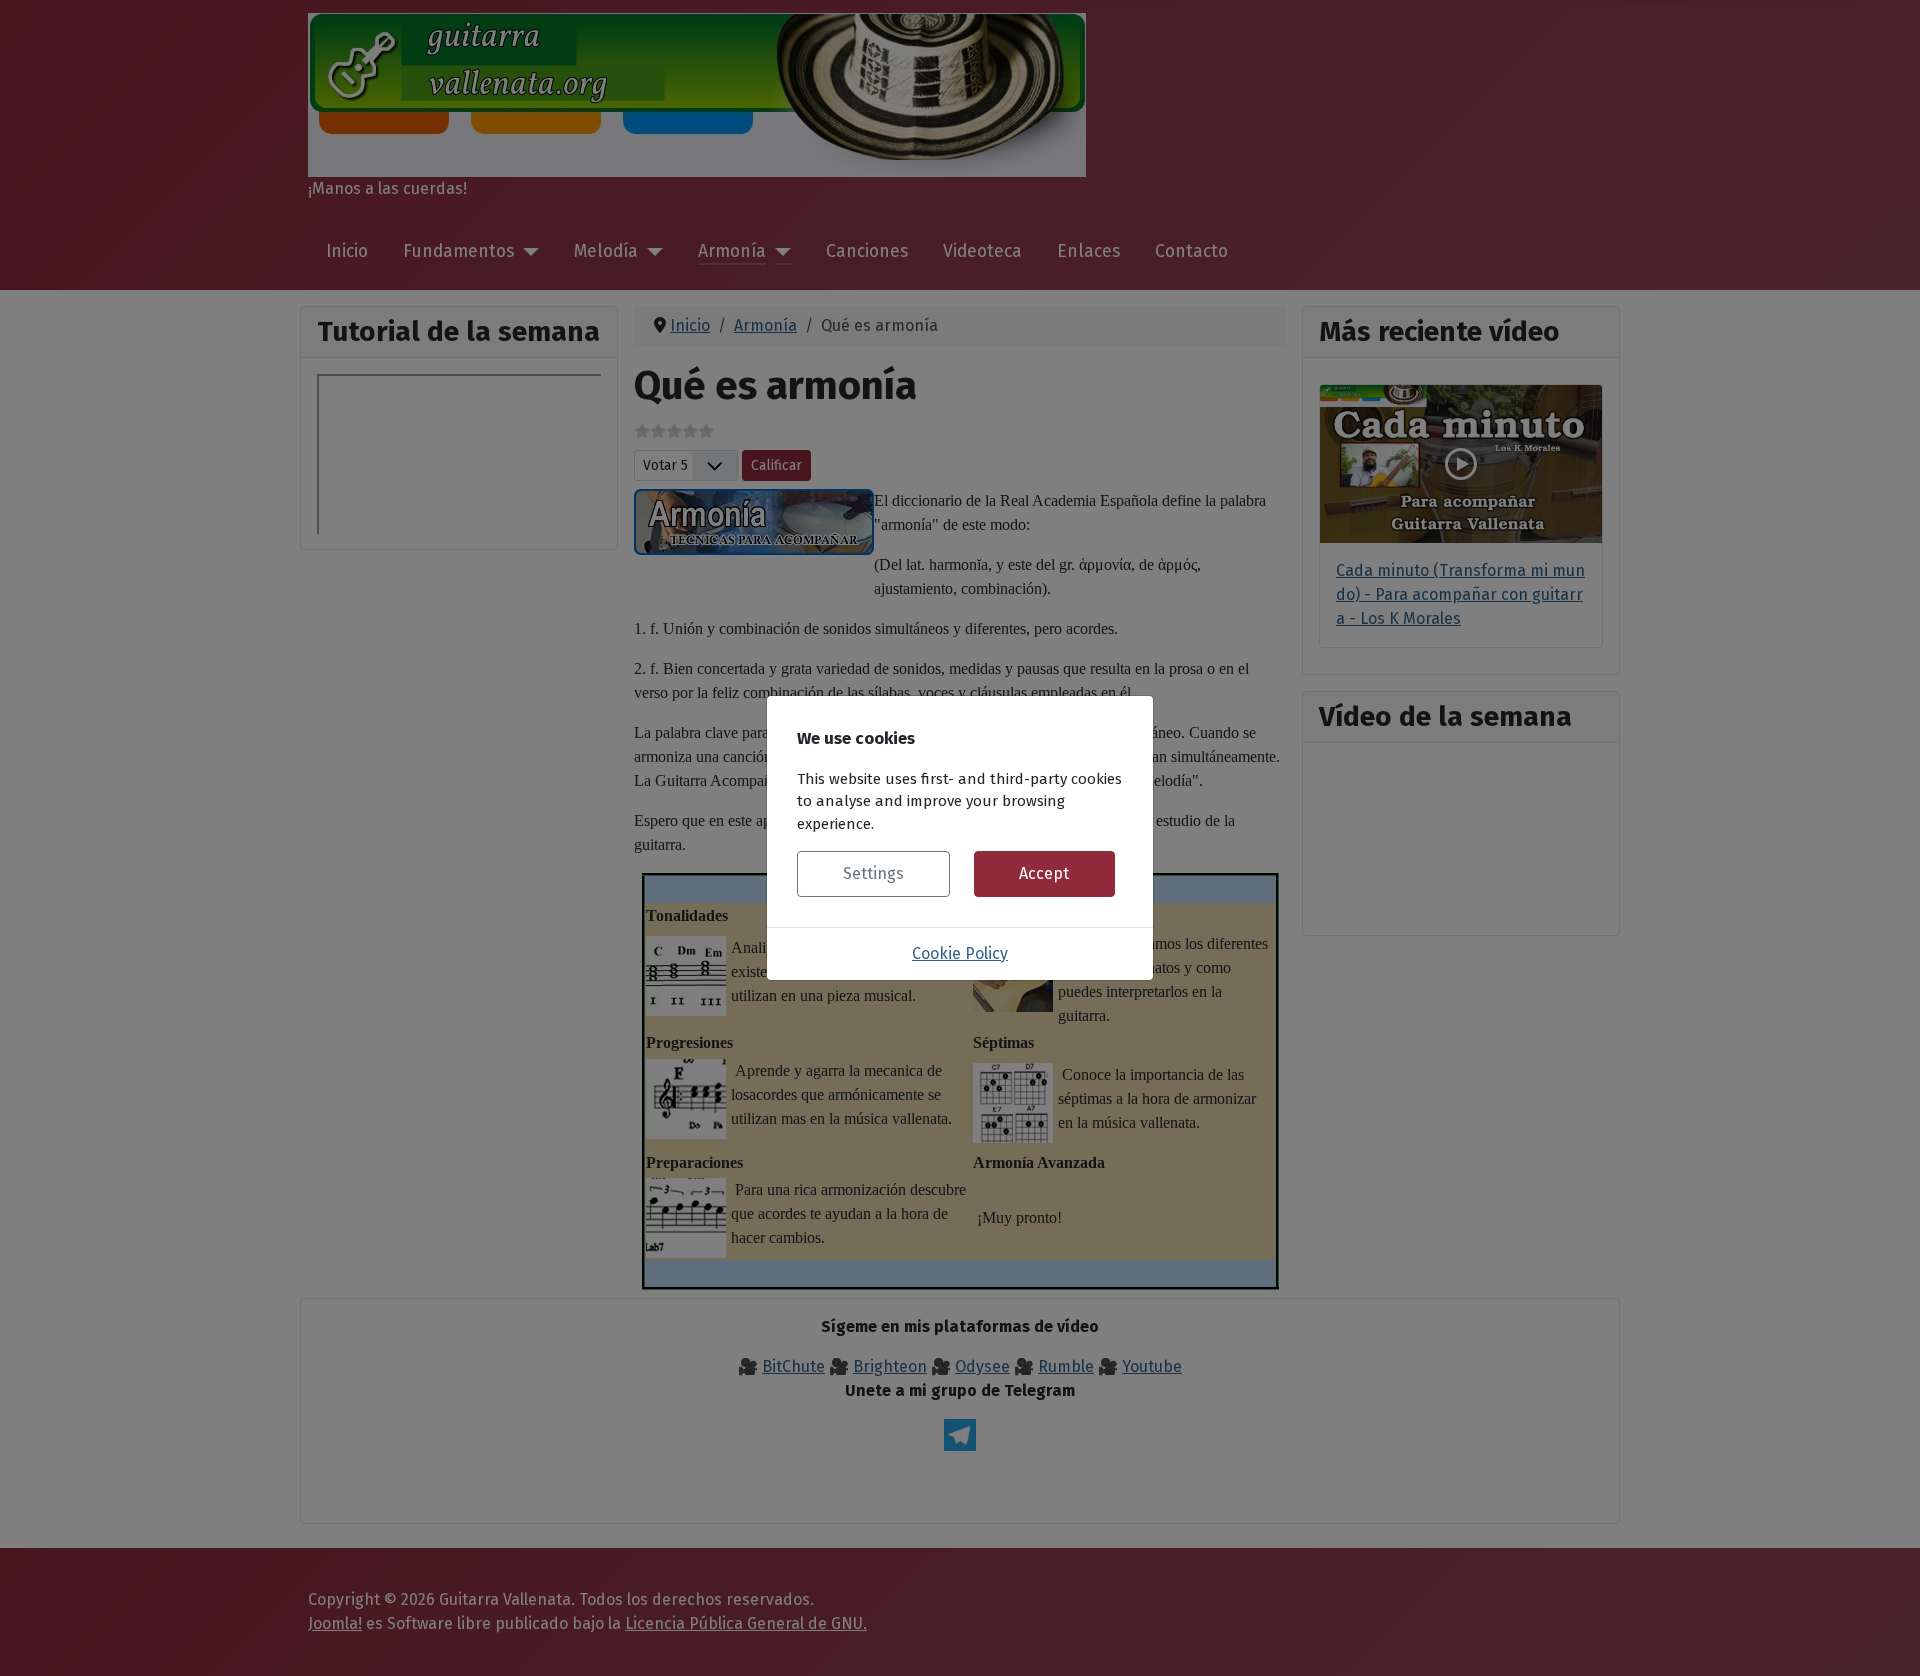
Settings (873, 873)
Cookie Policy (960, 953)
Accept (1044, 873)
